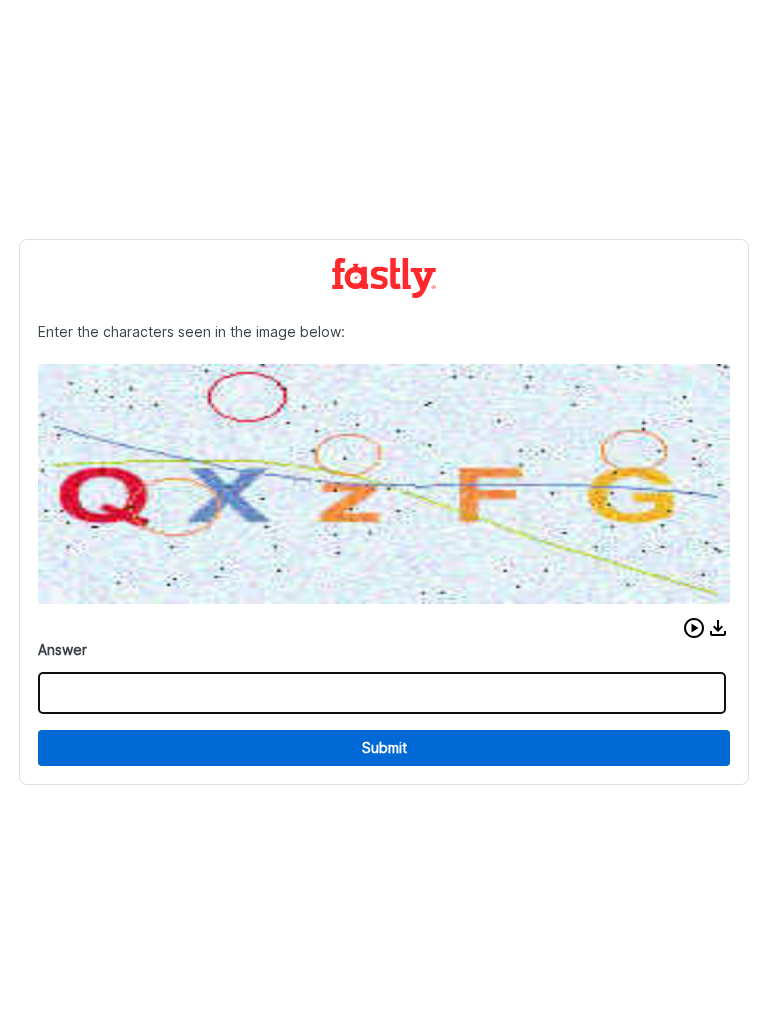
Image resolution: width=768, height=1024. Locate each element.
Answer (62, 649)
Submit (384, 747)
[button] (694, 628)
